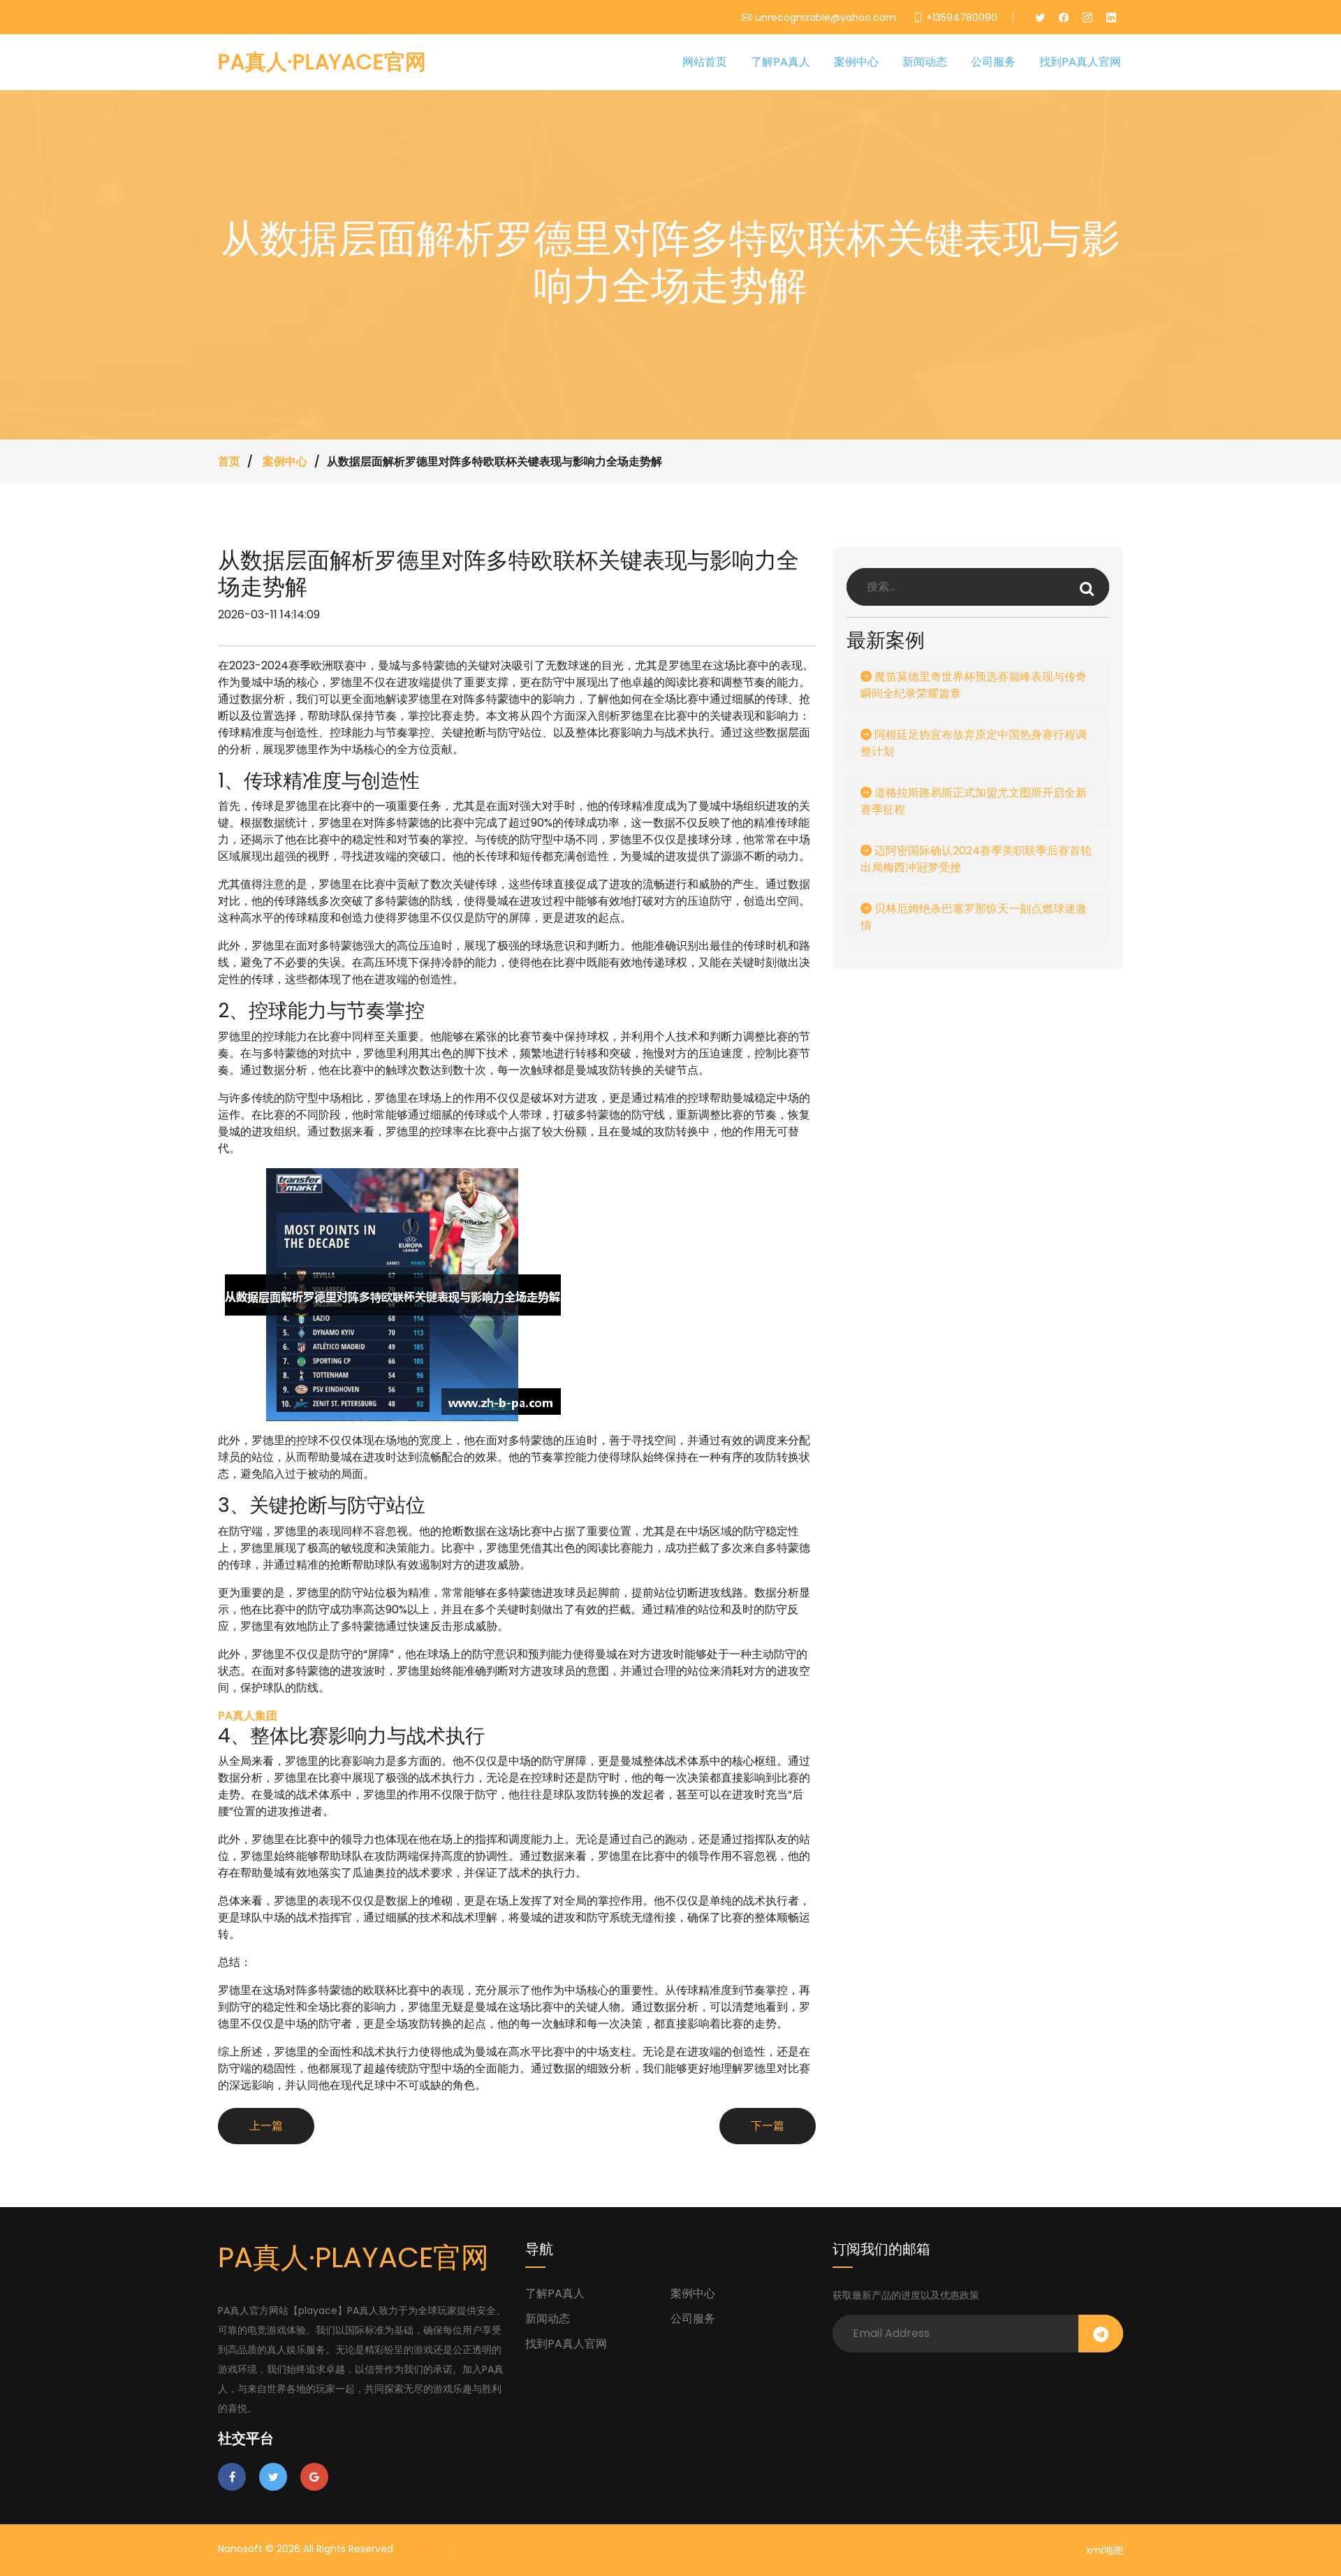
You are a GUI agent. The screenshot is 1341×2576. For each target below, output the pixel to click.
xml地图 (1105, 2550)
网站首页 (705, 62)
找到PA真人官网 (1080, 62)
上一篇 (266, 2126)
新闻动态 (925, 62)
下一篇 (768, 2126)
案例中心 (856, 62)
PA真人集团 (422, 2549)
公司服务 (993, 62)
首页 (229, 461)
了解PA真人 (781, 62)
